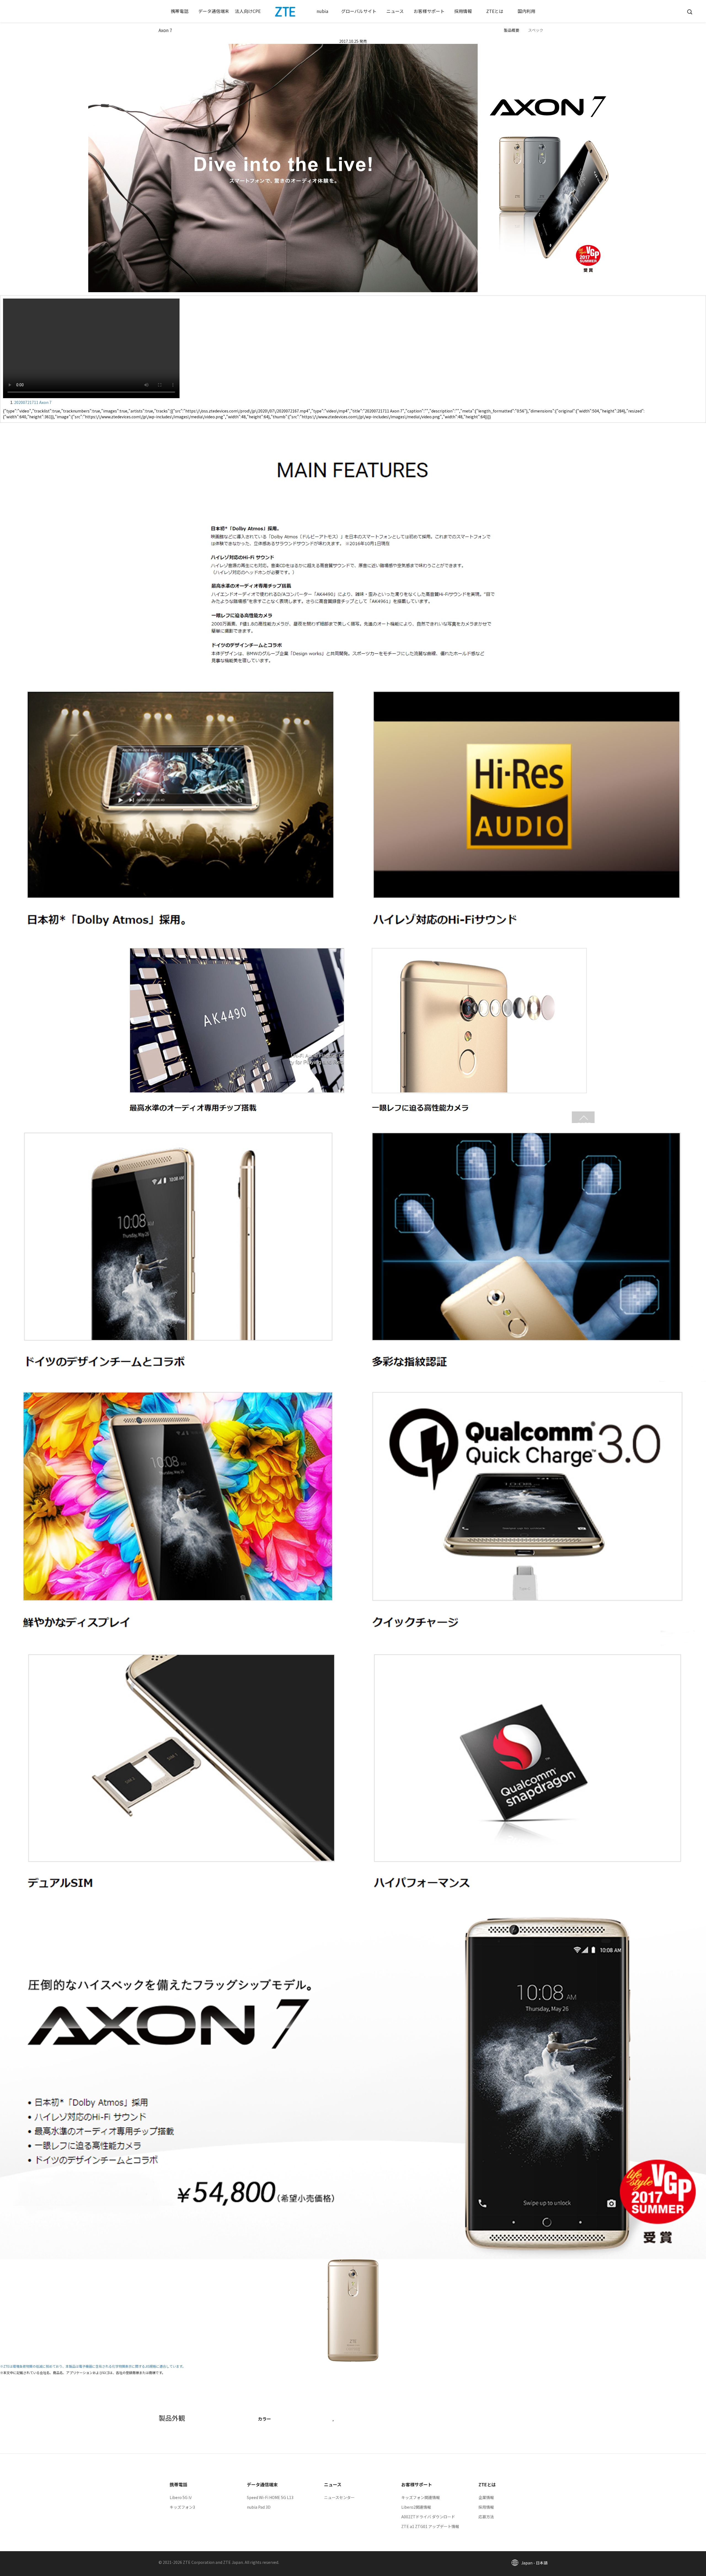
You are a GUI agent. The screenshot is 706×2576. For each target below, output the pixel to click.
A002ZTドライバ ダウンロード (428, 2517)
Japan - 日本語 (534, 2563)
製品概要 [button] (512, 30)
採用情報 (486, 2507)
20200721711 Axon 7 (33, 402)
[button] (180, 11)
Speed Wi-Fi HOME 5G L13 (270, 2497)
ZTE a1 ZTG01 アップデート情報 (430, 2526)
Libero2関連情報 (416, 2507)
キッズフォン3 (182, 2507)
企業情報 (486, 2497)
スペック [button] (536, 30)
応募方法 (486, 2517)
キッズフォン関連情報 (421, 2497)
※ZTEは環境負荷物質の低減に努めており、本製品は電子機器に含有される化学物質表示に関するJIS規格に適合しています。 (93, 2366)
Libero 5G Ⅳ (181, 2497)
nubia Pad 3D (259, 2507)
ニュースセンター (339, 2497)
